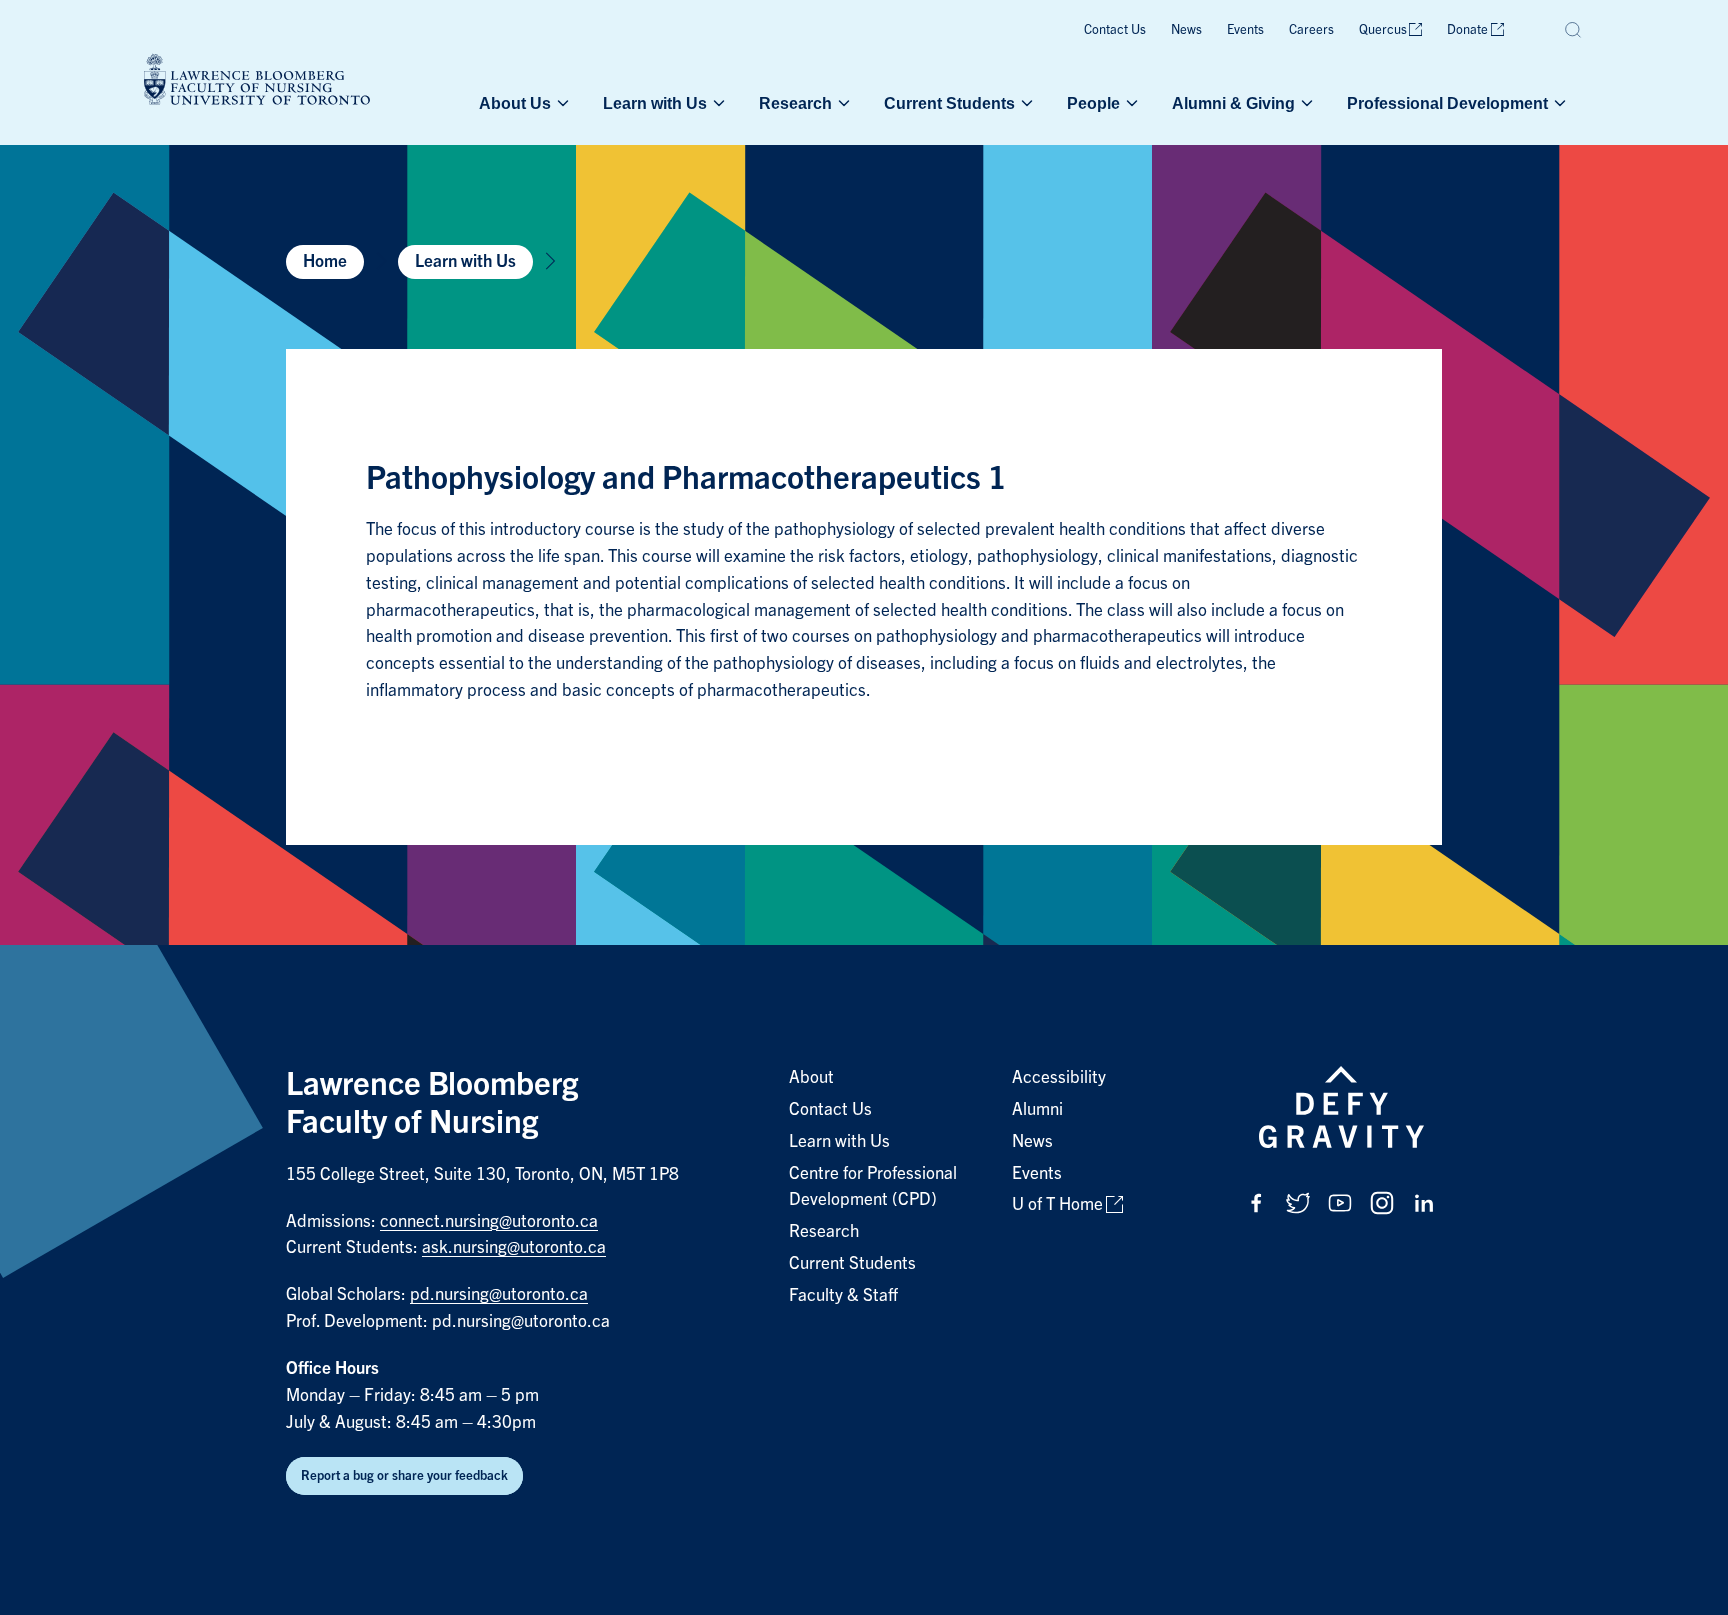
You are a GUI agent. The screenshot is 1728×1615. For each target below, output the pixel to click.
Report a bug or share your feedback (404, 1475)
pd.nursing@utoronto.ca (499, 1294)
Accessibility (1059, 1077)
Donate (1467, 29)
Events (1245, 29)
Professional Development (1447, 103)
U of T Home (1057, 1204)
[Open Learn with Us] (717, 103)
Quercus (1383, 29)
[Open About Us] (561, 103)
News (1186, 29)
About (811, 1077)
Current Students (949, 103)
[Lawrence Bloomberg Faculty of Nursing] (257, 82)
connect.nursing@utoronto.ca (489, 1221)
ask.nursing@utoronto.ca (514, 1247)
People (1093, 103)
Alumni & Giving (1233, 103)
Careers (1311, 29)
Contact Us (1115, 29)
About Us (515, 103)
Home (325, 261)
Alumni (1037, 1109)
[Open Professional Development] (1558, 103)
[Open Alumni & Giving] (1305, 103)
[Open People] (1130, 103)
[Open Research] (842, 103)
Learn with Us (655, 103)
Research (795, 103)
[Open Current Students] (1025, 103)
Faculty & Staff (843, 1295)
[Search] (1574, 30)
